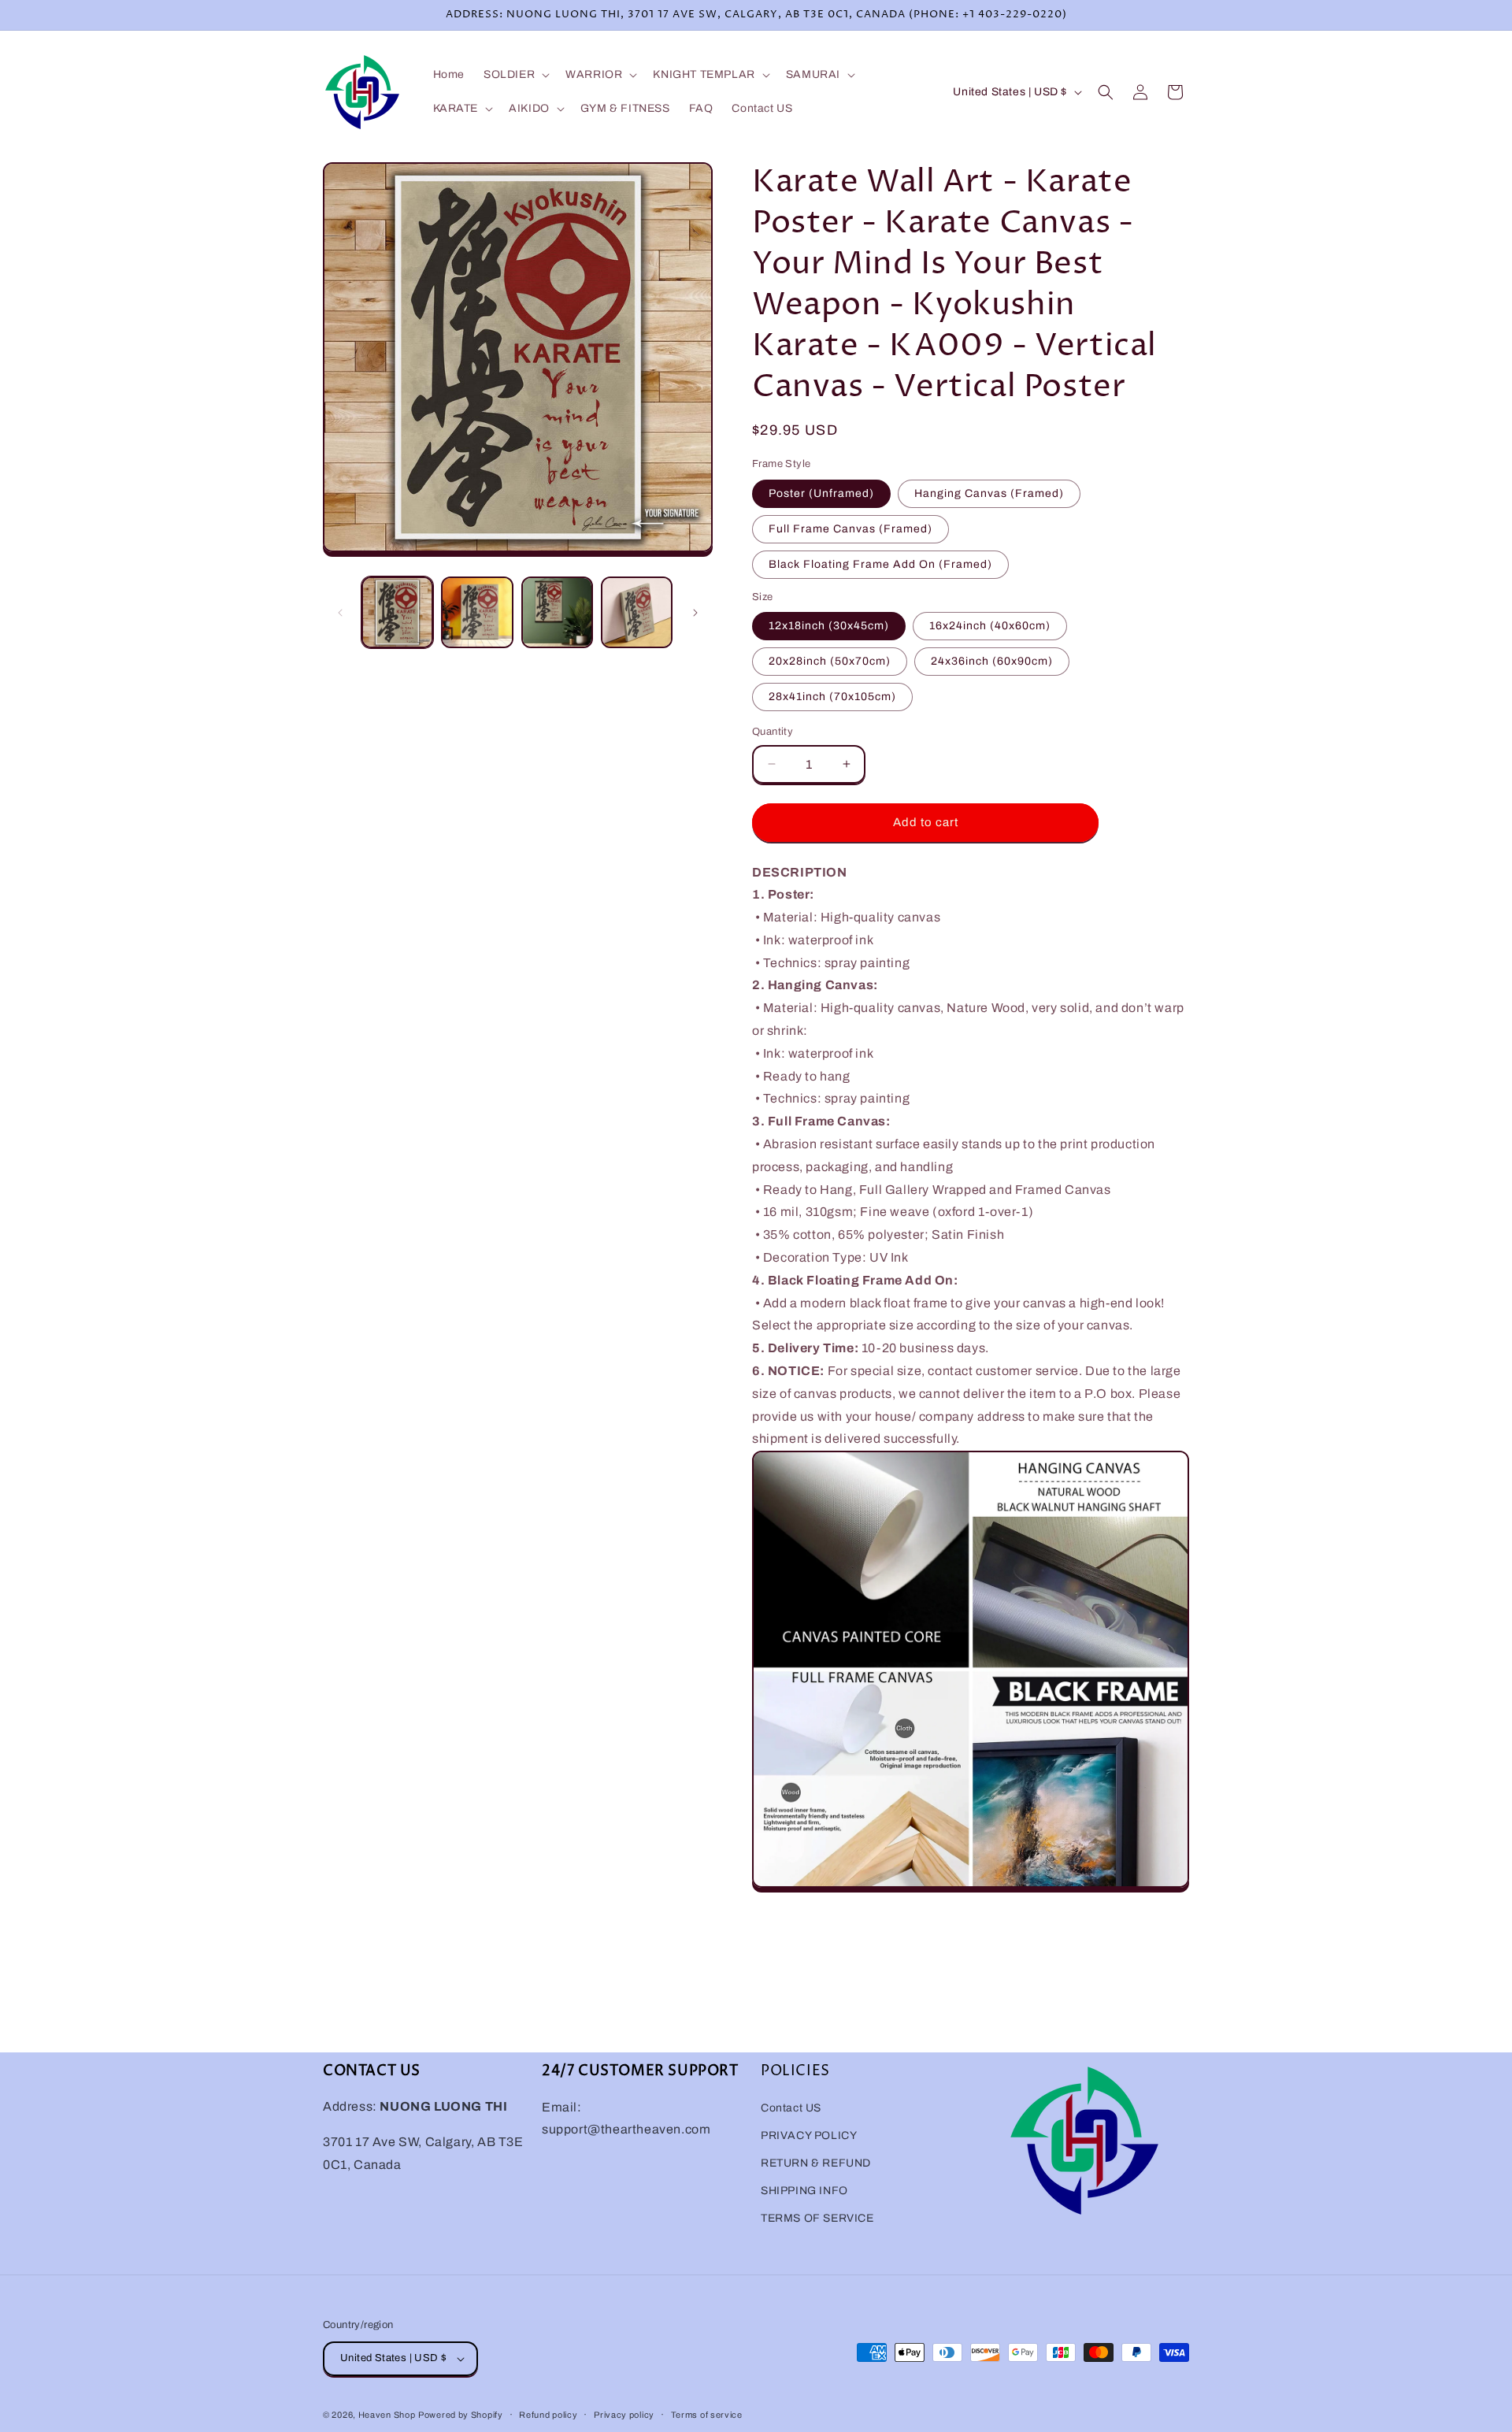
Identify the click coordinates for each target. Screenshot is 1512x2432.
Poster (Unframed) (821, 493)
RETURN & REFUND (816, 2163)
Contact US (791, 2108)
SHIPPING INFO (804, 2191)
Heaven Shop (387, 2415)
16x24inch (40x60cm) (990, 626)
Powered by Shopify (461, 2415)
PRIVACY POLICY (809, 2135)
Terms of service (707, 2414)
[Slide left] (340, 613)
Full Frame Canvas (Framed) (850, 529)
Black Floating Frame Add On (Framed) (880, 564)
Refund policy (548, 2414)
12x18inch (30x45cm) (829, 626)
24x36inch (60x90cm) (992, 661)
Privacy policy (624, 2414)
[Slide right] (695, 613)
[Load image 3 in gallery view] (557, 612)
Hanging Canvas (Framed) (989, 493)
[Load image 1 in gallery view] (397, 612)
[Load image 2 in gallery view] (477, 612)
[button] (515, 75)
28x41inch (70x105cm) (832, 697)
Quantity (773, 732)
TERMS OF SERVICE (817, 2218)
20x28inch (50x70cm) (830, 661)
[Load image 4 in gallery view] (637, 612)
